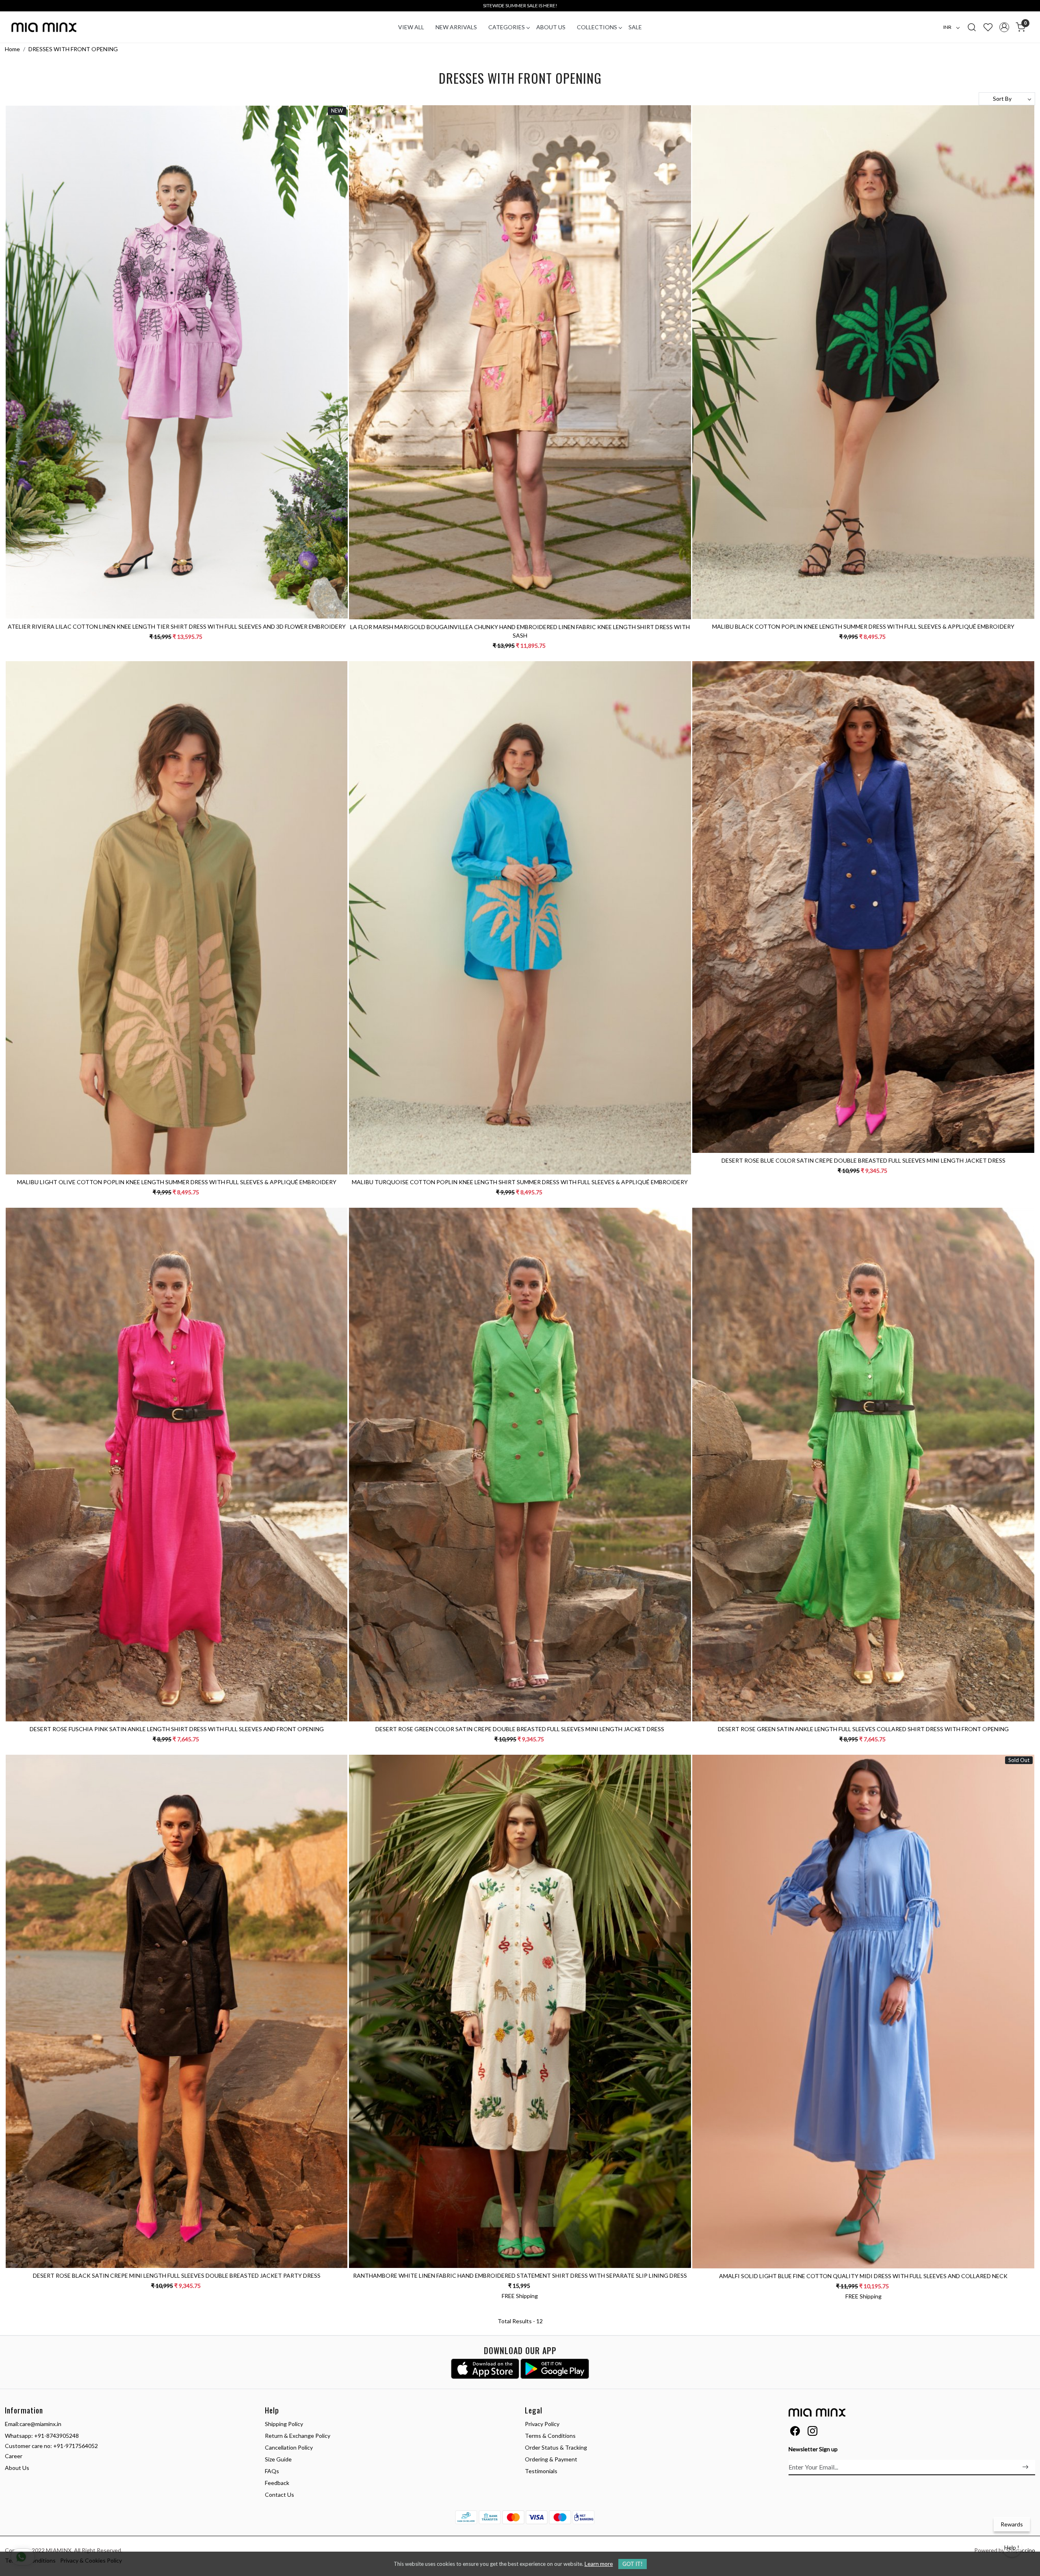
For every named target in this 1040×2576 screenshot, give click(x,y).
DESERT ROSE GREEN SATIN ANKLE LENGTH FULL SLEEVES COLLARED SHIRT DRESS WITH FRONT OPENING (863, 1729)
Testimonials (541, 2471)
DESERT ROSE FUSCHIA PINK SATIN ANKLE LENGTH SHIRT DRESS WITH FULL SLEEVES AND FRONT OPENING (177, 1729)
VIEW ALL (411, 27)
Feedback (277, 2483)
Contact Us (279, 2495)
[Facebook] (795, 2432)
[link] (972, 27)
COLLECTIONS (597, 27)
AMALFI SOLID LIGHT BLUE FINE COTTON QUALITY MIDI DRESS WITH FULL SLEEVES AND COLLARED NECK (863, 2276)
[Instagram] (812, 2432)
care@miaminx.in (40, 2424)
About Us (551, 27)
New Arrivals (456, 27)
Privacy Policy (542, 2424)
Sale (635, 27)
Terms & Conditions (550, 2436)
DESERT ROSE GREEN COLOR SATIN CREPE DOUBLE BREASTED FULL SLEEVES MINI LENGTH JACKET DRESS (520, 1729)
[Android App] (555, 2369)
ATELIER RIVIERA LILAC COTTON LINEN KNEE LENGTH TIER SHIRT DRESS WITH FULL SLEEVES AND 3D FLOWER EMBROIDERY (177, 626)
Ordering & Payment (551, 2459)
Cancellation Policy (289, 2447)
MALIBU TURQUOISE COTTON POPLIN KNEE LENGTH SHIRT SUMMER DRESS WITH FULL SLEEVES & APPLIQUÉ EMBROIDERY (520, 1182)
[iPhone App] (485, 2369)
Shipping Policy (284, 2424)
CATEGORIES (507, 27)
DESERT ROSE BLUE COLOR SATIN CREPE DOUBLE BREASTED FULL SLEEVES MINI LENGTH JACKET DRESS (863, 1160)
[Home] (44, 27)
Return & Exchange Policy (298, 2436)
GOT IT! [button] (633, 2564)
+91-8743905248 (56, 2436)
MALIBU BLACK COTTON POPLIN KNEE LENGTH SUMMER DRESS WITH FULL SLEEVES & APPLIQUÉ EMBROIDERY (863, 626)
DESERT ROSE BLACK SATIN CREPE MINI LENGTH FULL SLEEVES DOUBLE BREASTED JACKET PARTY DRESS (177, 2275)
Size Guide (278, 2459)
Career (14, 2456)
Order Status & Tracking (556, 2447)
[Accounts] (1004, 27)
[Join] (1025, 2467)
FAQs (272, 2471)
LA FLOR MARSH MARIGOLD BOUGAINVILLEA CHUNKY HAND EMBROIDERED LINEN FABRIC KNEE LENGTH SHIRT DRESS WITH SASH (520, 631)
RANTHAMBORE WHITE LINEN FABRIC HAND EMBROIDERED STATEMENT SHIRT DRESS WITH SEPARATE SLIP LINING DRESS (520, 2275)
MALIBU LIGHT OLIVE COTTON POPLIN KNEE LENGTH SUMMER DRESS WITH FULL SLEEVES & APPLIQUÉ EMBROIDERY (177, 1182)
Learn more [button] (599, 2564)
